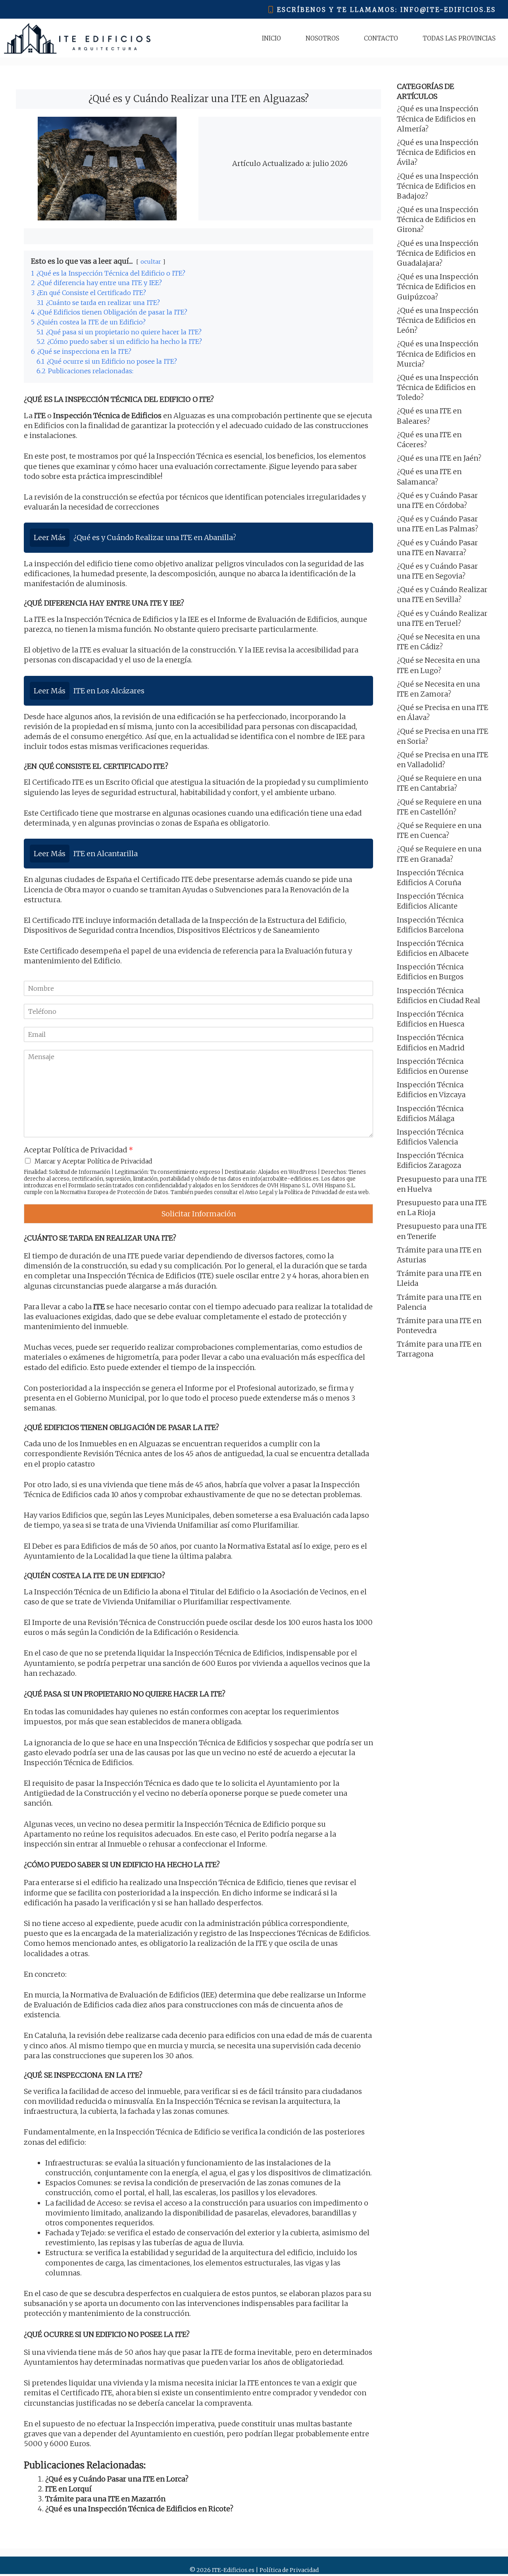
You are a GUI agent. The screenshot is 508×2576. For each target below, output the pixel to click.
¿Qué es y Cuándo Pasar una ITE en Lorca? (117, 2479)
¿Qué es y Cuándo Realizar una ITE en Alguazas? (199, 99)
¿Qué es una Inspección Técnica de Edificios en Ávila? (438, 152)
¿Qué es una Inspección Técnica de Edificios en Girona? (438, 219)
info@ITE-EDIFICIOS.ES (448, 10)
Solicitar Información (199, 1214)
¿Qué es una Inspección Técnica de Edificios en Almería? (438, 119)
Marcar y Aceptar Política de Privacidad (93, 1161)
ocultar (151, 262)
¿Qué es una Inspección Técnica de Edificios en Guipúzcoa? (438, 287)
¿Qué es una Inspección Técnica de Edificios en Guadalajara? (438, 253)
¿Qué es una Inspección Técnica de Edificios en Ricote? (139, 2509)
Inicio (271, 38)
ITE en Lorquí (68, 2489)
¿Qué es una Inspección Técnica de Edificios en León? (438, 320)
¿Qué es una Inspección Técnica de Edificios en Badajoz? (438, 186)
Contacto (381, 38)
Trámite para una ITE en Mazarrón (105, 2499)
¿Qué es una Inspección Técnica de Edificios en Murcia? (438, 354)
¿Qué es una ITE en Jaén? (439, 458)
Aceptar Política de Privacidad (78, 1150)
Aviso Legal (259, 1192)
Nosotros (322, 38)
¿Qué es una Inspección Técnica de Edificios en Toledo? (438, 387)
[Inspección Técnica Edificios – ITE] (77, 38)
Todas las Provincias (459, 38)
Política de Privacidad (311, 1192)
